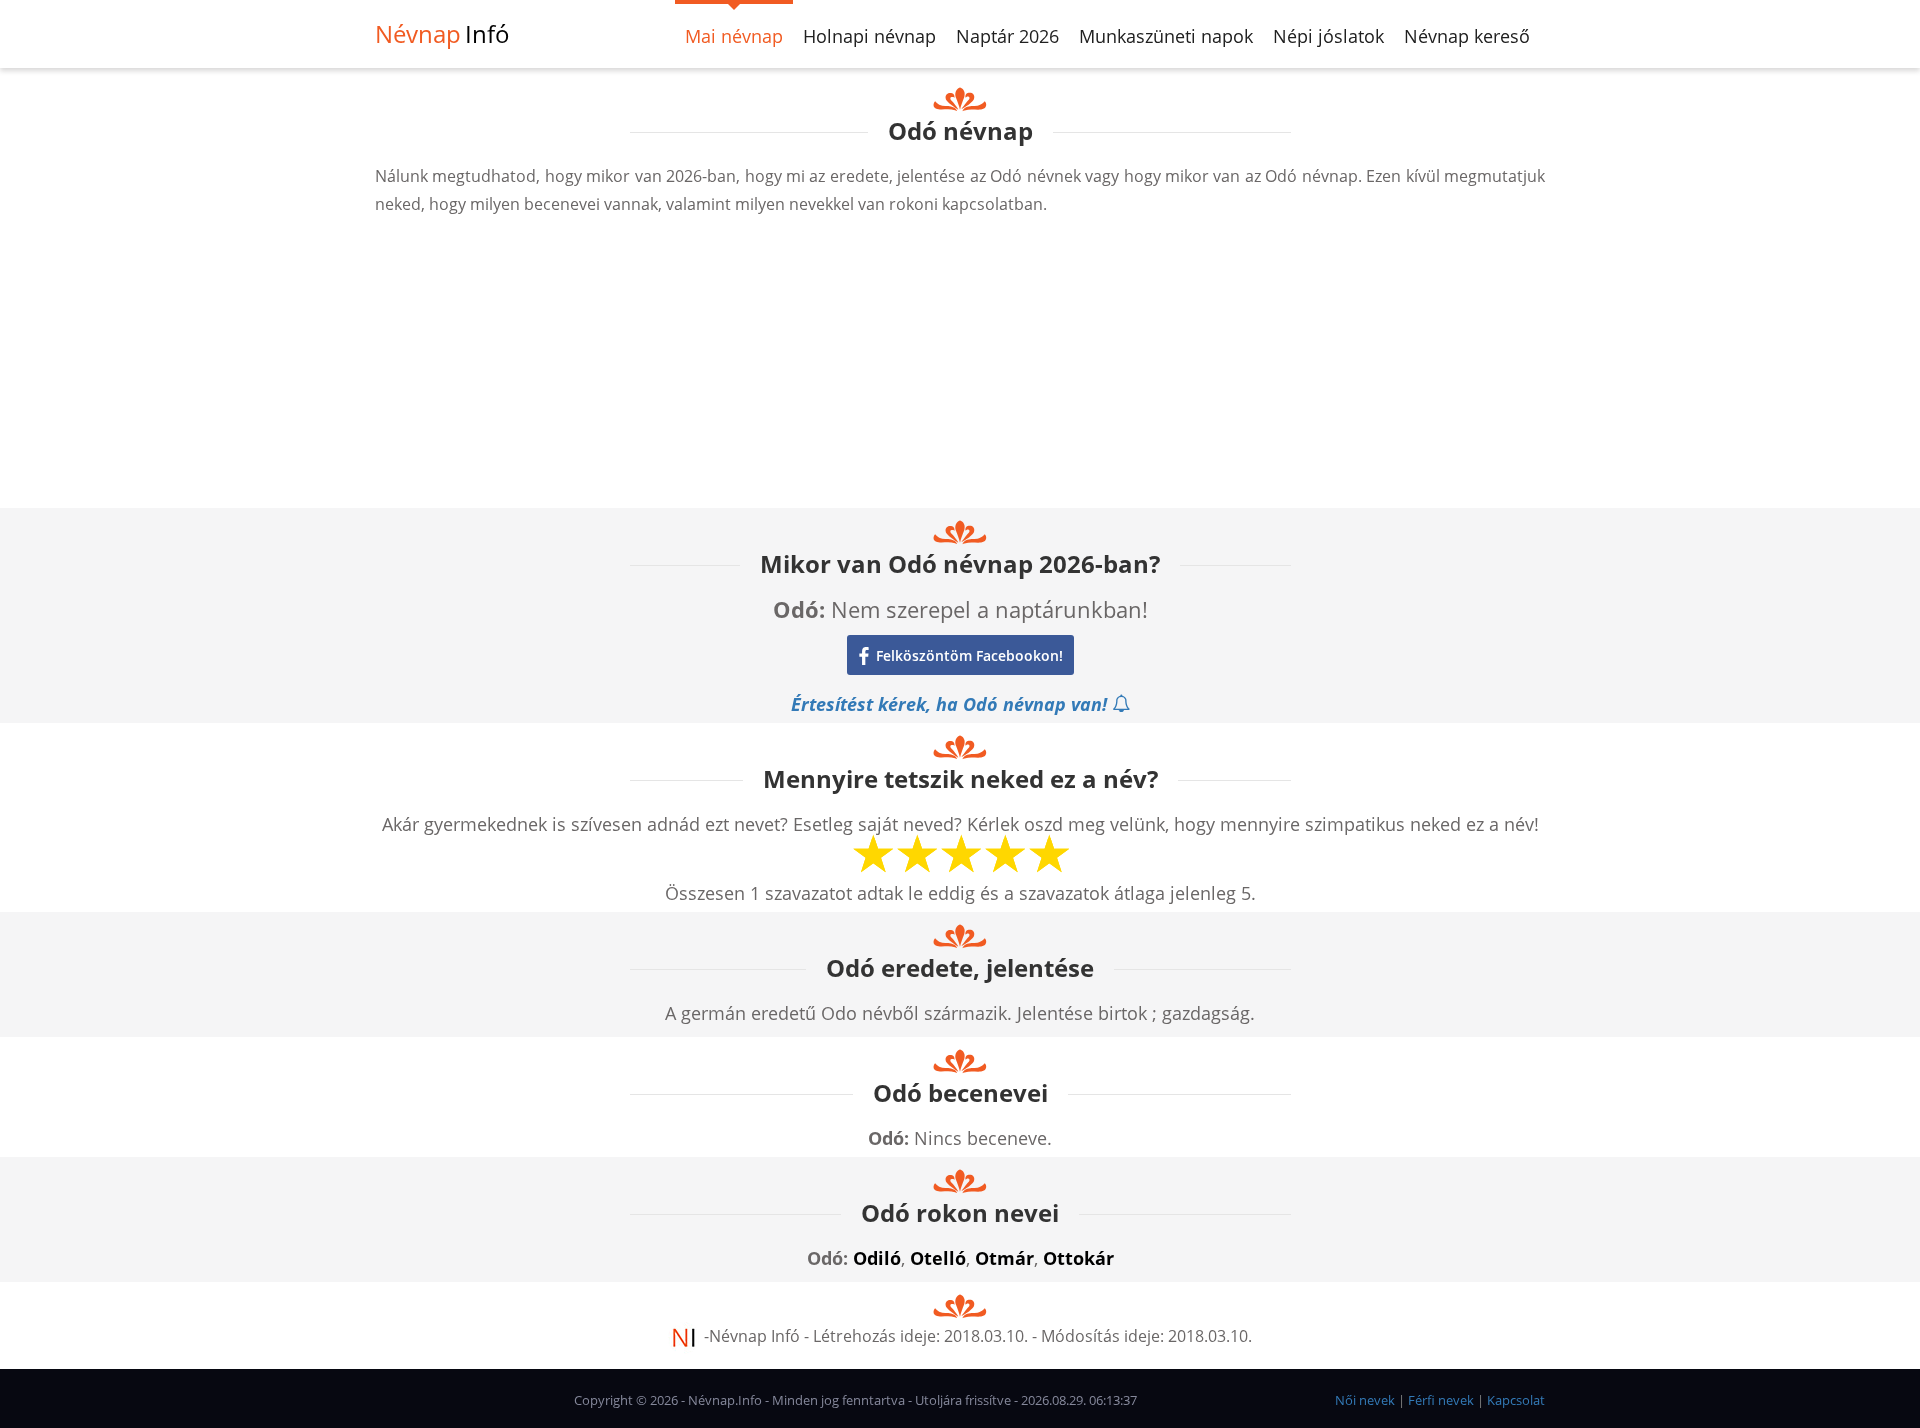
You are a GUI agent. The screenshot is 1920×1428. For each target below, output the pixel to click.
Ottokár (1078, 1258)
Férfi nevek (1441, 1400)
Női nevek (1365, 1400)
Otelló (938, 1258)
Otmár (1004, 1258)
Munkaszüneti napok (1166, 36)
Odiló (877, 1258)
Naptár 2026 (1007, 36)
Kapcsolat (1516, 1400)
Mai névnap (734, 36)
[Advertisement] (960, 368)
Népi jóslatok (1328, 36)
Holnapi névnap (869, 36)
